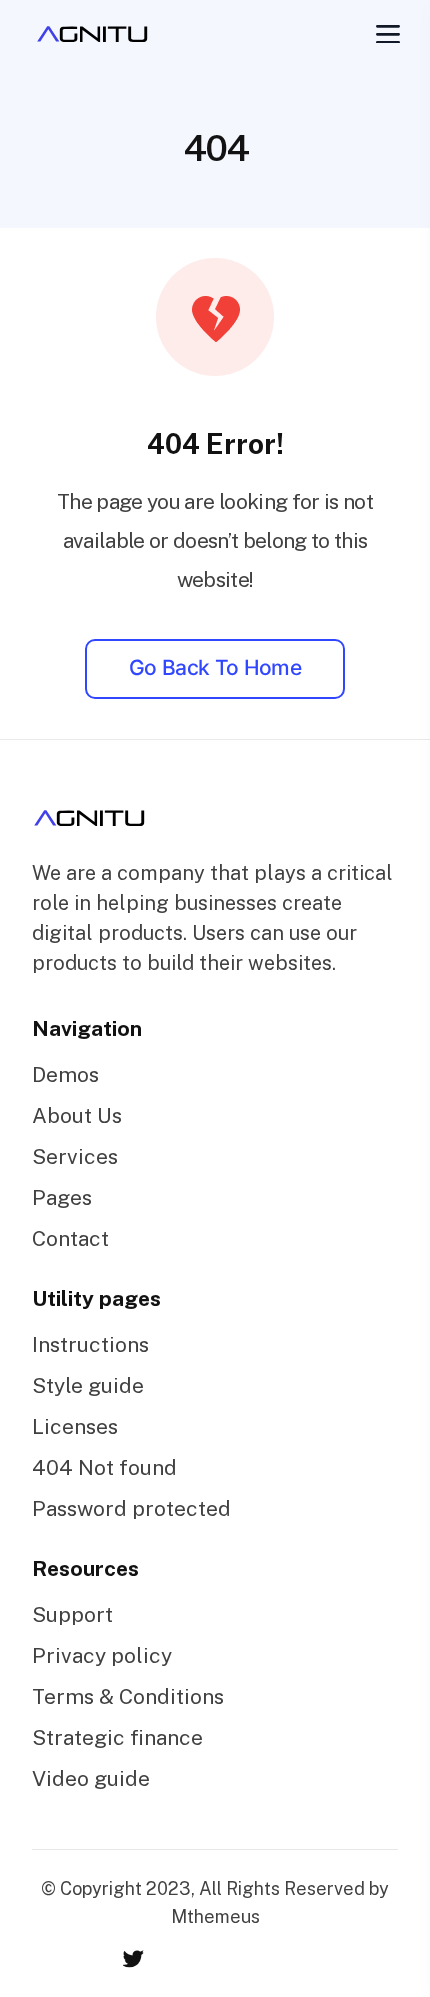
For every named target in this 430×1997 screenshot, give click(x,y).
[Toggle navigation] (386, 33)
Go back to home (215, 667)
